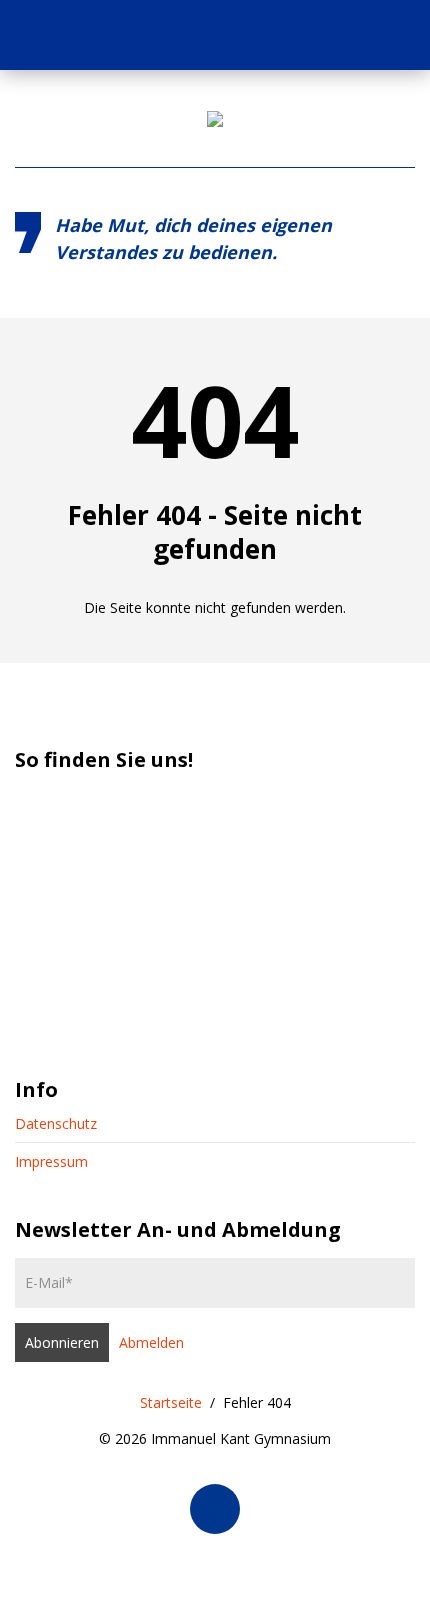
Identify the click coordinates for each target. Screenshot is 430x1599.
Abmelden (151, 1342)
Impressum (51, 1161)
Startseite (171, 1402)
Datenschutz (56, 1123)
